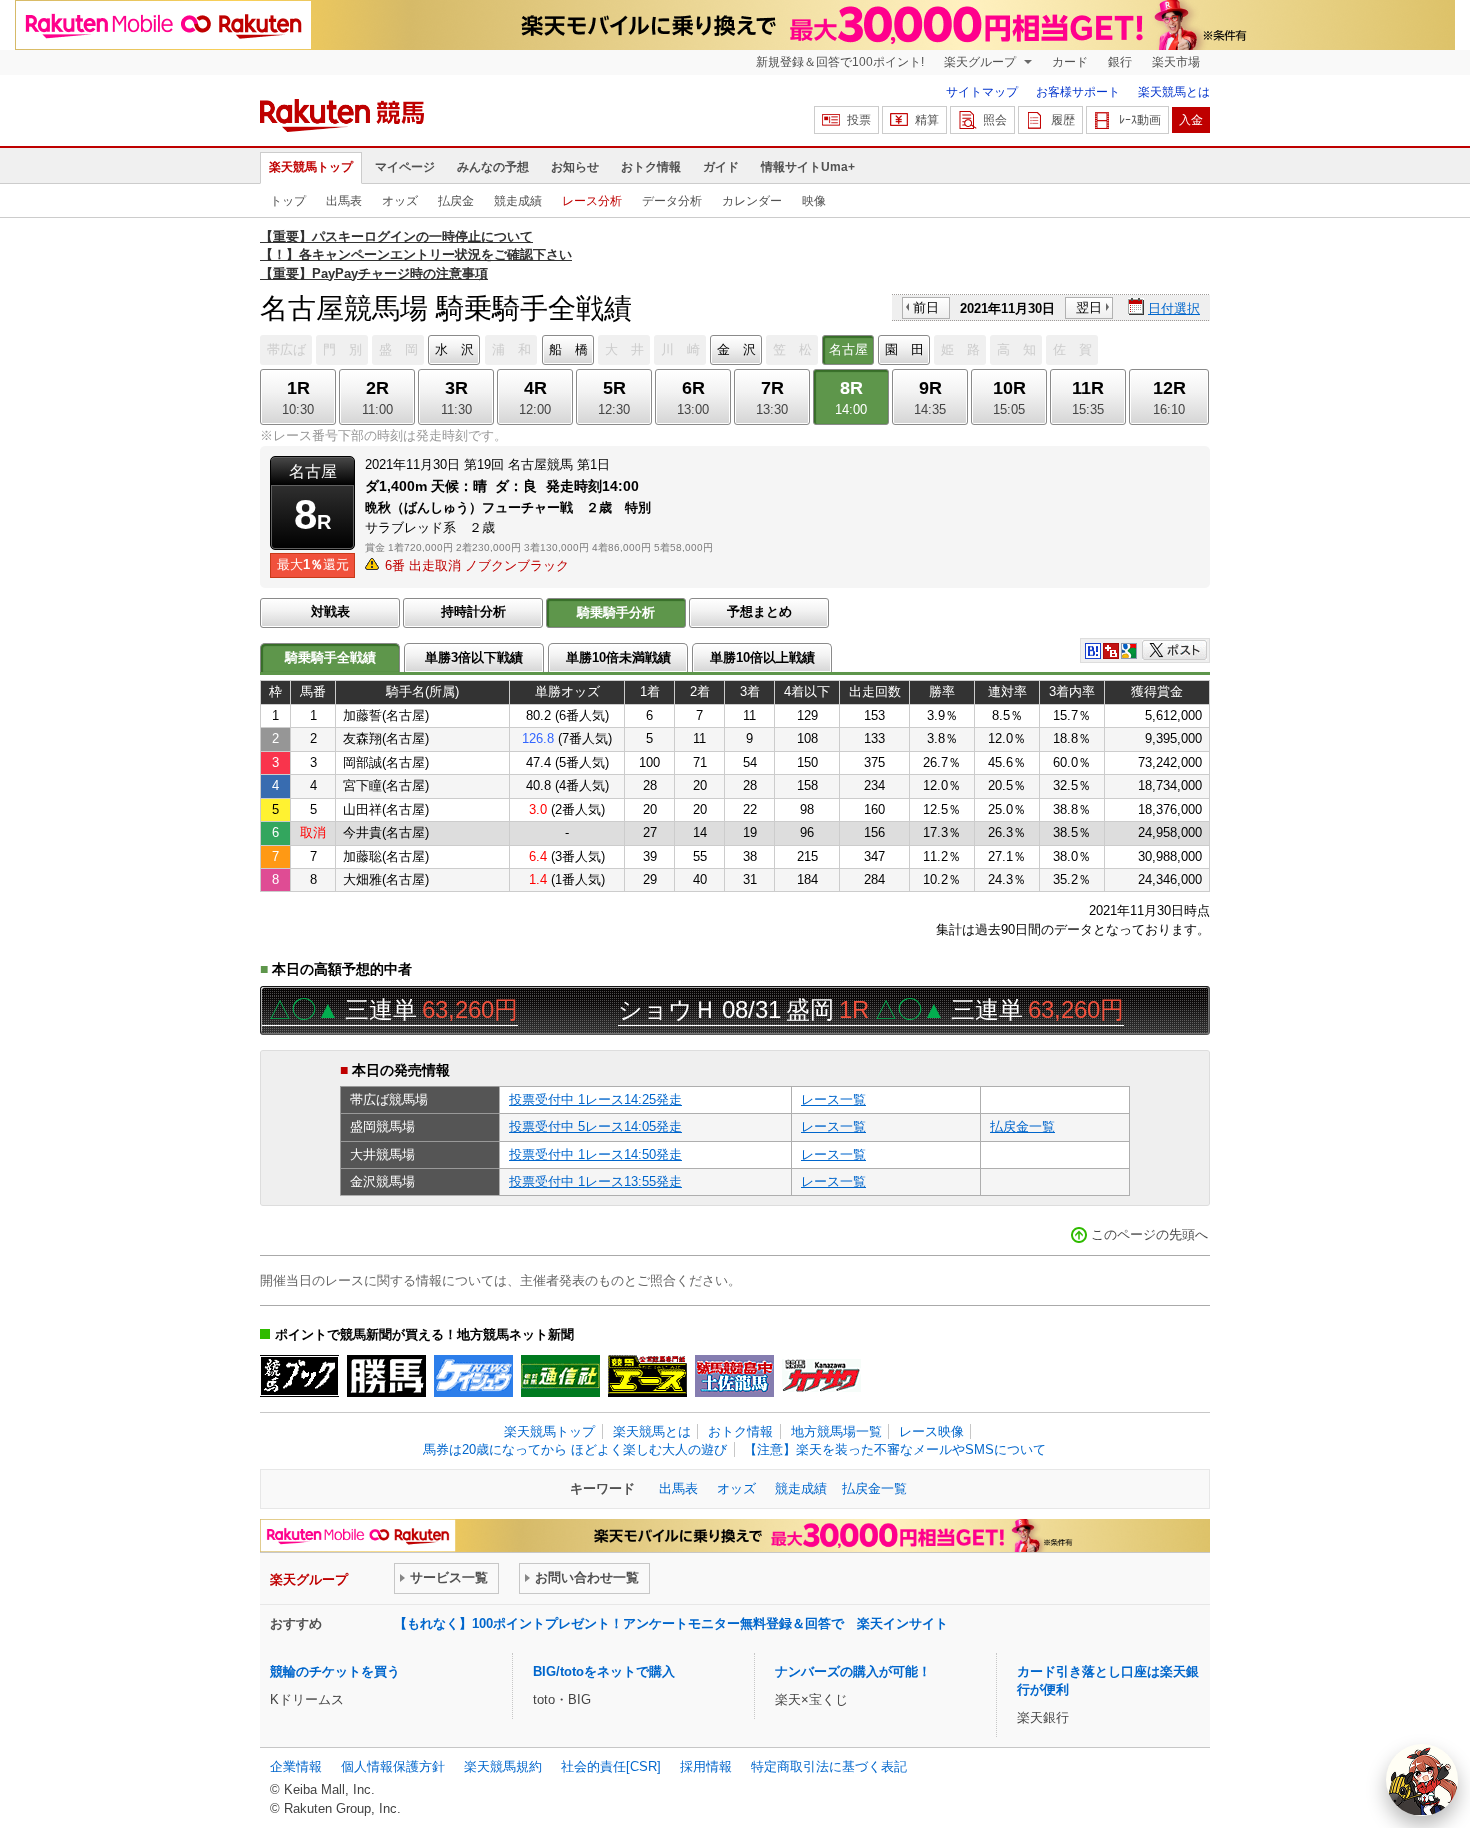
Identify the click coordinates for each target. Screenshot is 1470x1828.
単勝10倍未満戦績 (618, 657)
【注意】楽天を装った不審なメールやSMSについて (895, 1449)
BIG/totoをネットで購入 (604, 1671)
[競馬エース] (647, 1376)
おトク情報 (651, 167)
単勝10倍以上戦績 (762, 657)
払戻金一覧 (1022, 1126)
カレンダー (752, 201)
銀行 (1120, 62)
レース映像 (931, 1431)
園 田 (904, 349)
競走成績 (518, 201)
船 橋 (568, 349)
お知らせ (575, 167)
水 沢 (454, 349)
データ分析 (672, 201)
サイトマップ (982, 92)
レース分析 (592, 201)
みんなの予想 (493, 167)
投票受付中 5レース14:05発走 (595, 1126)
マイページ (405, 167)
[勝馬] (386, 1376)
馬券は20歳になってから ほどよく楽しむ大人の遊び (575, 1449)
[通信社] (560, 1376)
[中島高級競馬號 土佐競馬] (734, 1376)
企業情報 (296, 1766)
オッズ (400, 201)
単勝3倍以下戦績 (474, 657)
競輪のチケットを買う (335, 1671)
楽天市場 (1176, 62)
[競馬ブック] (299, 1376)
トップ (288, 201)
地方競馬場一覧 (836, 1431)
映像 (814, 201)
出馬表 (344, 201)
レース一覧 (833, 1099)
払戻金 (456, 201)
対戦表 (330, 611)
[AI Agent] (1422, 1780)
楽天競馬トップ (311, 167)
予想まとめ (759, 611)
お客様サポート (1078, 92)
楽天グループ (981, 62)
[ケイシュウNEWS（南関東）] (473, 1376)
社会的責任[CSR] (611, 1766)
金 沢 (736, 349)
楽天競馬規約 (503, 1766)
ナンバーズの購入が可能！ (853, 1671)
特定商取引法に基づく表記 (829, 1766)
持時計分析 (473, 611)
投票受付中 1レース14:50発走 (595, 1154)
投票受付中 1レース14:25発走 (595, 1099)
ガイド (721, 167)
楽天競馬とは (1174, 92)
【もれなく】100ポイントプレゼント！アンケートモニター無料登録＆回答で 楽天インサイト (671, 1623)
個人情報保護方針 (393, 1766)
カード (1070, 62)
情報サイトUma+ (808, 167)
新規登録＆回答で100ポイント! (840, 62)
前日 (926, 307)
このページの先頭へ (1149, 1234)
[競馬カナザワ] (821, 1376)
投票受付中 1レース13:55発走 (595, 1181)
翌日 (1089, 307)
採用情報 (706, 1766)
